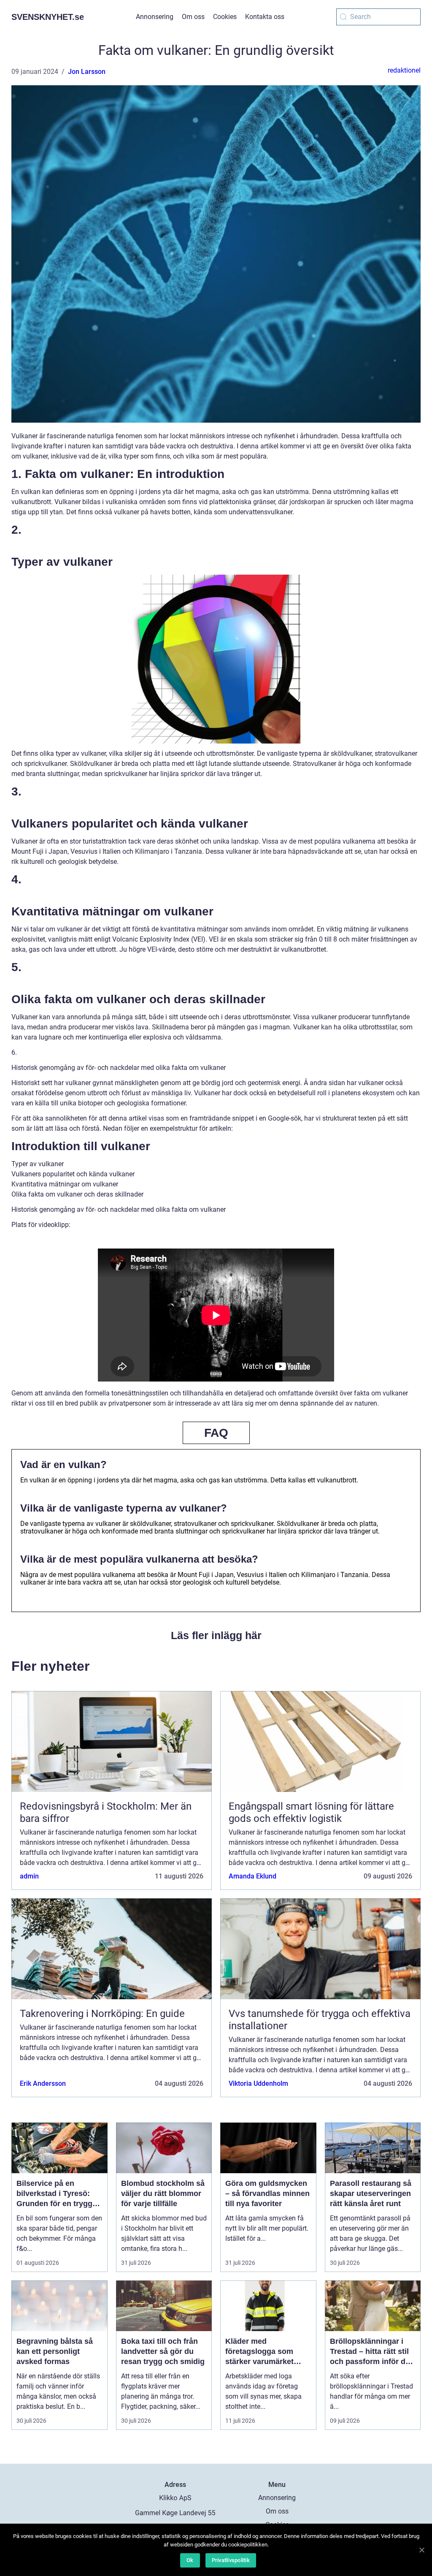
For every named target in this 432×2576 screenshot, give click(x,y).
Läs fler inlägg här (216, 1635)
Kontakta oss (265, 17)
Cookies (225, 17)
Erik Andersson (43, 2083)
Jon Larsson (87, 72)
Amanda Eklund (252, 1876)
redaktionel (404, 70)
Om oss (193, 17)
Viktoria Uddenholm (258, 2083)
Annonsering (155, 17)
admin (29, 1876)
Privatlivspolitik (231, 2560)
